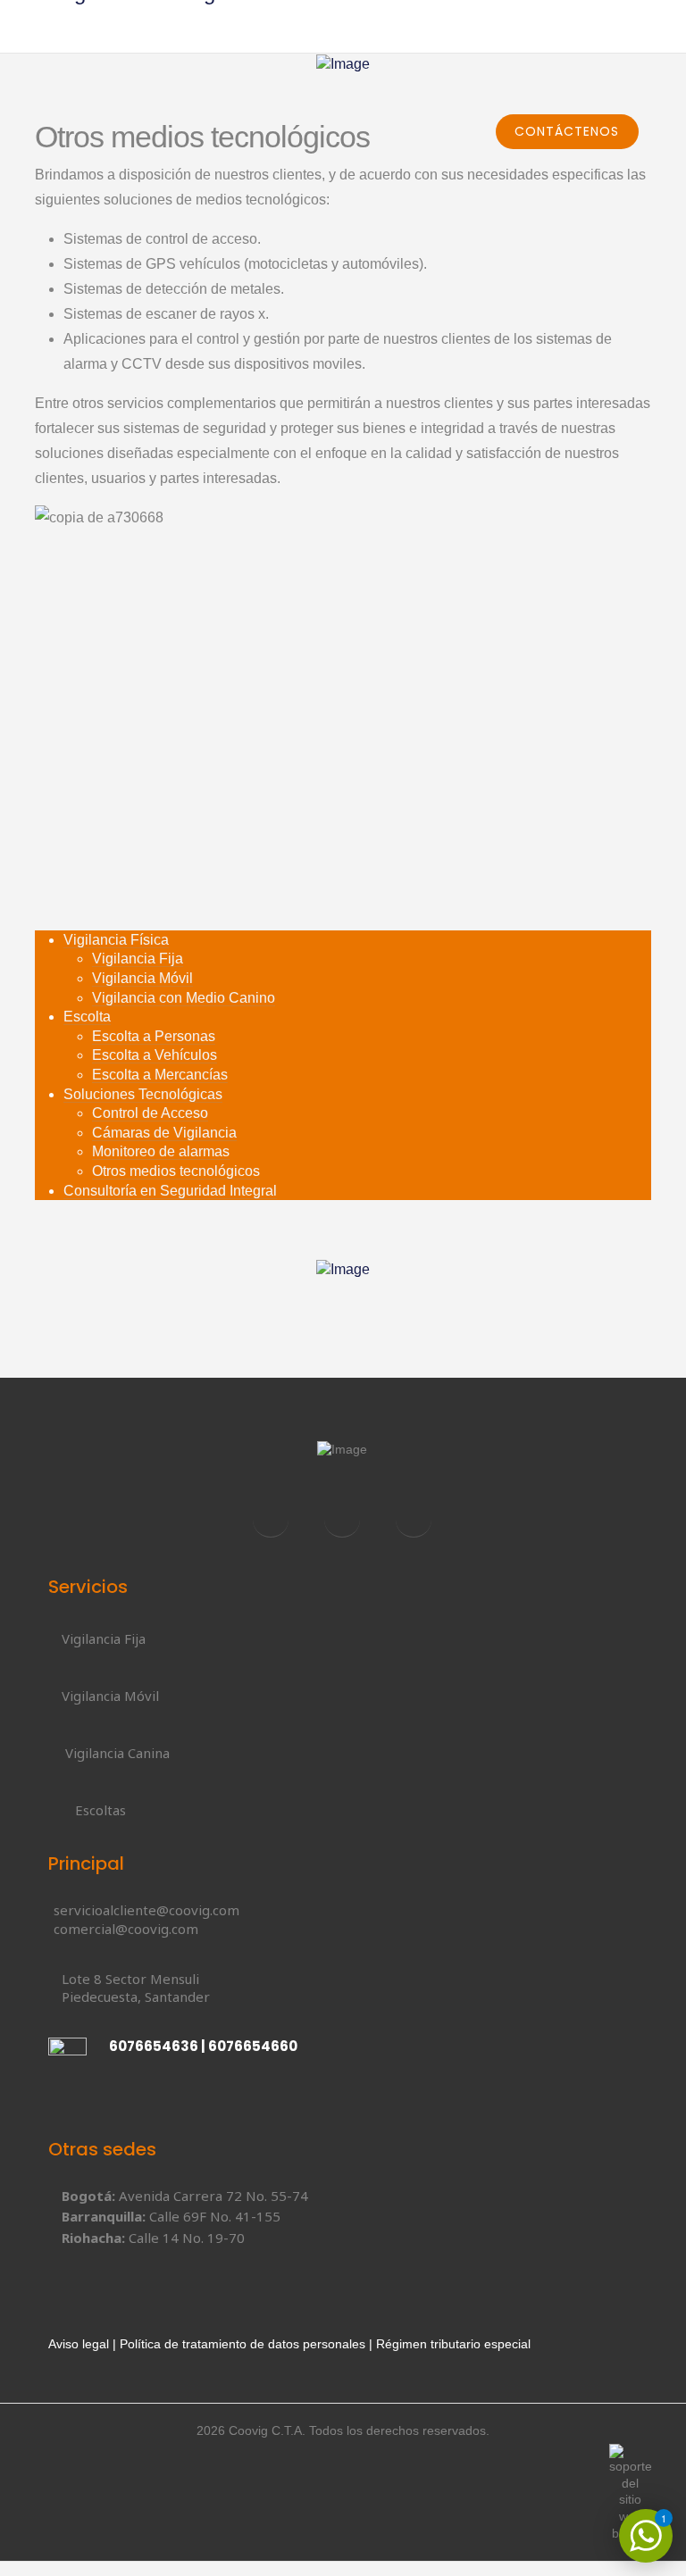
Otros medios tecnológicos (176, 1171)
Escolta (87, 1017)
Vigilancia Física (116, 940)
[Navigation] (645, 80)
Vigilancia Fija (138, 959)
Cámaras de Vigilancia (164, 1133)
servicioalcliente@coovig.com (146, 1910)
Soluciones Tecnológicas (143, 1094)
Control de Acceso (150, 1113)
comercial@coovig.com (126, 1929)
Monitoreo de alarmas (161, 1151)
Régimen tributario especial (453, 2344)
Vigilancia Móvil (142, 978)
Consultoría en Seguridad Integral (170, 1191)
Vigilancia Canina (117, 1753)
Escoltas (100, 1810)
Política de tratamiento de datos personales (243, 2344)
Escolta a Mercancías (160, 1075)
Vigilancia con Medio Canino (184, 998)
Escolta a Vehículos (155, 1055)
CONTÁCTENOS (567, 131)
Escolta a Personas (154, 1036)
